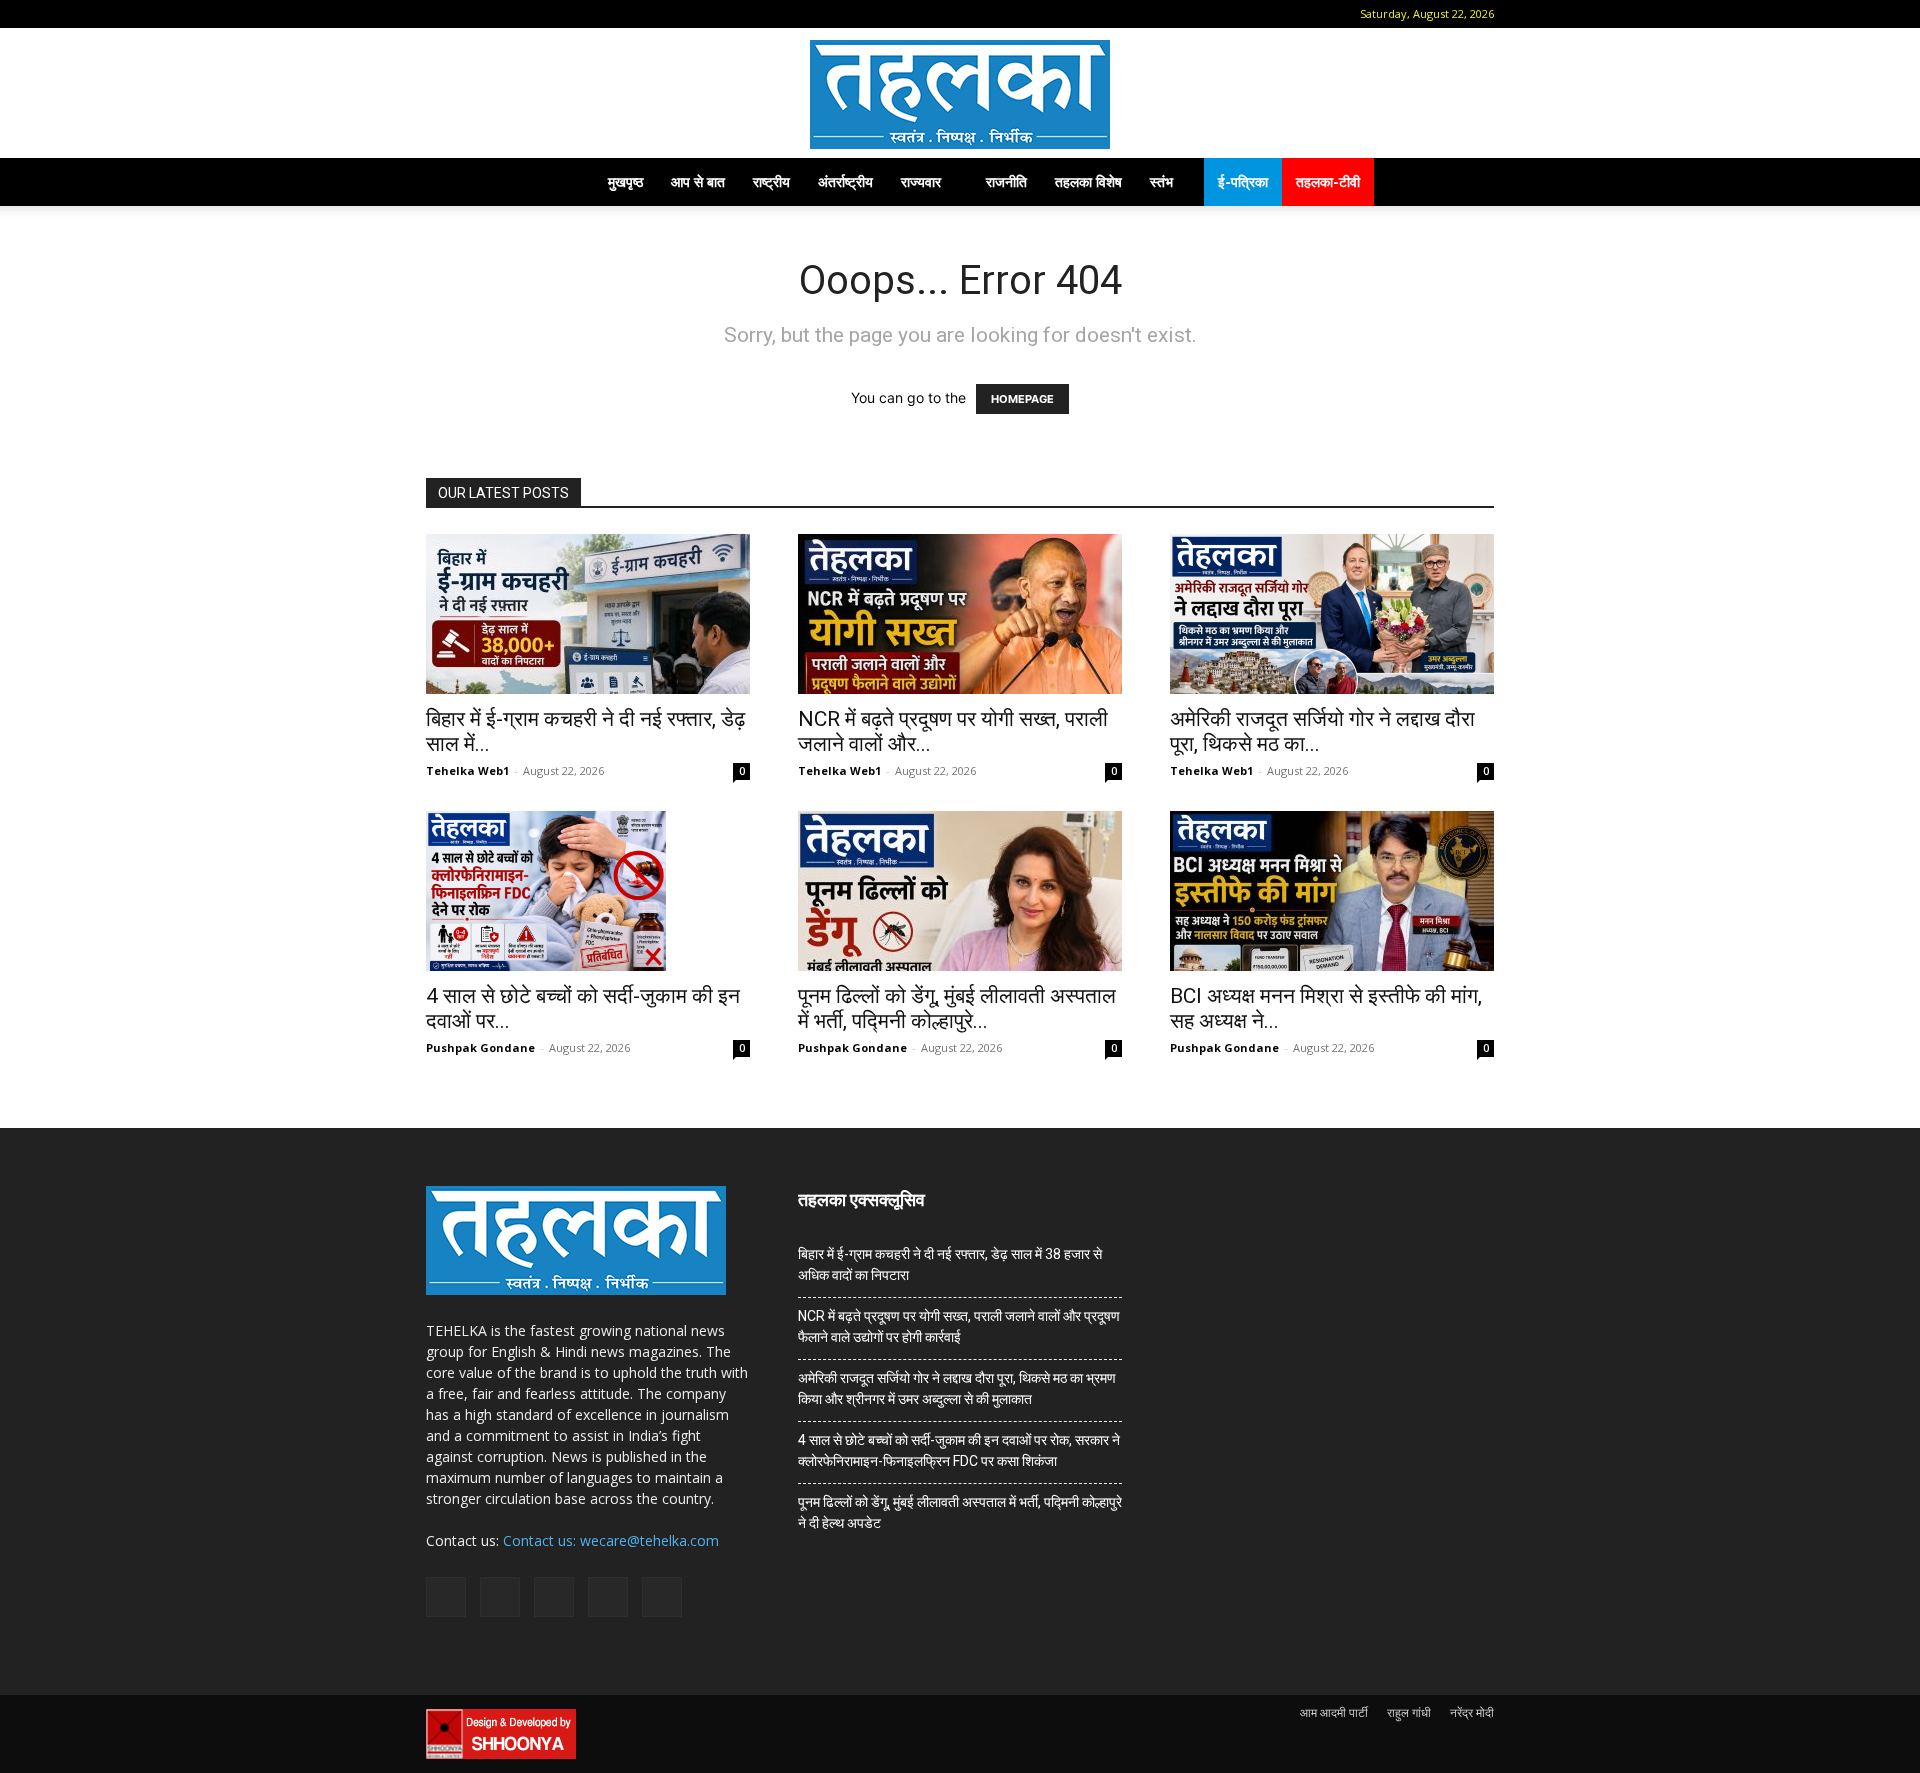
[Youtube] (603, 14)
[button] (441, 13)
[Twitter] (570, 14)
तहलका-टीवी (1328, 181)
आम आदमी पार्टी (1334, 1712)
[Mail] (504, 14)
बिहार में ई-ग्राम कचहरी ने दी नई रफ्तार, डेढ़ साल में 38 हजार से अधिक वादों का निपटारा (950, 1264)
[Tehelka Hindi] (960, 94)
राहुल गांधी (1409, 1712)
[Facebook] (471, 14)
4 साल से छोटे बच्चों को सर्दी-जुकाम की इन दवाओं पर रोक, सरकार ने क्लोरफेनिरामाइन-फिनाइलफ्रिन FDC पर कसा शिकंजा (959, 1450)
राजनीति (1006, 181)
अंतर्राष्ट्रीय (845, 181)
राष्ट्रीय (771, 181)
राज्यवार (921, 181)
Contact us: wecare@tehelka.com (611, 1540)
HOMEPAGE (1022, 399)
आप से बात (698, 181)
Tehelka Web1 (467, 770)
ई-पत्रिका (1243, 181)
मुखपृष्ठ (625, 181)
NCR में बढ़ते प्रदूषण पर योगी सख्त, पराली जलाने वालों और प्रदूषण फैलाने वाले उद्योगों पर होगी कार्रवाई (959, 1326)
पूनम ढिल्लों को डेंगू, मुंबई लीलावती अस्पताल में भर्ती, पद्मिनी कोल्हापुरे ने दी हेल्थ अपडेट (960, 1512)
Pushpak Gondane (480, 1047)
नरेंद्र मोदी (1472, 1712)
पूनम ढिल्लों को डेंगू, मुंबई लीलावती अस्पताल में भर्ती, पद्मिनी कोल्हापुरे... (957, 1008)
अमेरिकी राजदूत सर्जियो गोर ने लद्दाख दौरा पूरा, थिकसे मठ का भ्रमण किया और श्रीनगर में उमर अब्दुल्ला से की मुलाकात (957, 1388)
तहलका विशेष (1088, 181)
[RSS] (537, 14)
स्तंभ (1161, 181)
